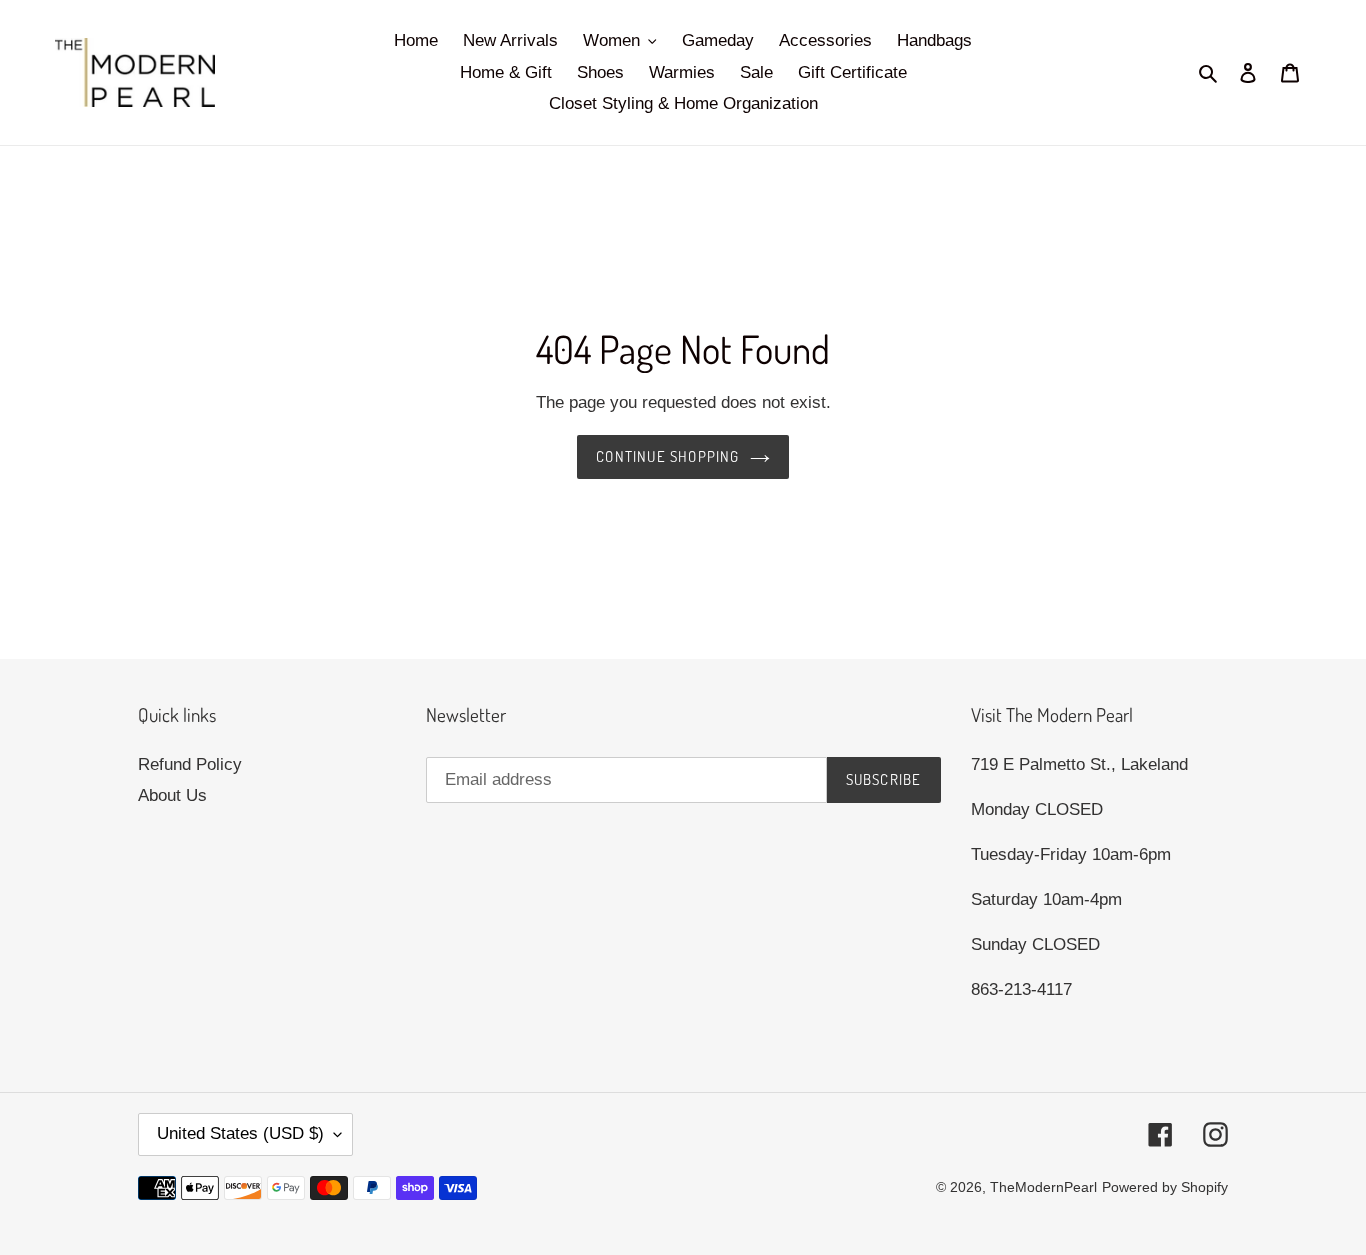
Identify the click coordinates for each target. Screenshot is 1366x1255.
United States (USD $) (240, 1133)
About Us (172, 795)
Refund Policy (190, 764)
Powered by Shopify (1165, 1187)
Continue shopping (667, 456)
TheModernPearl (1043, 1187)
